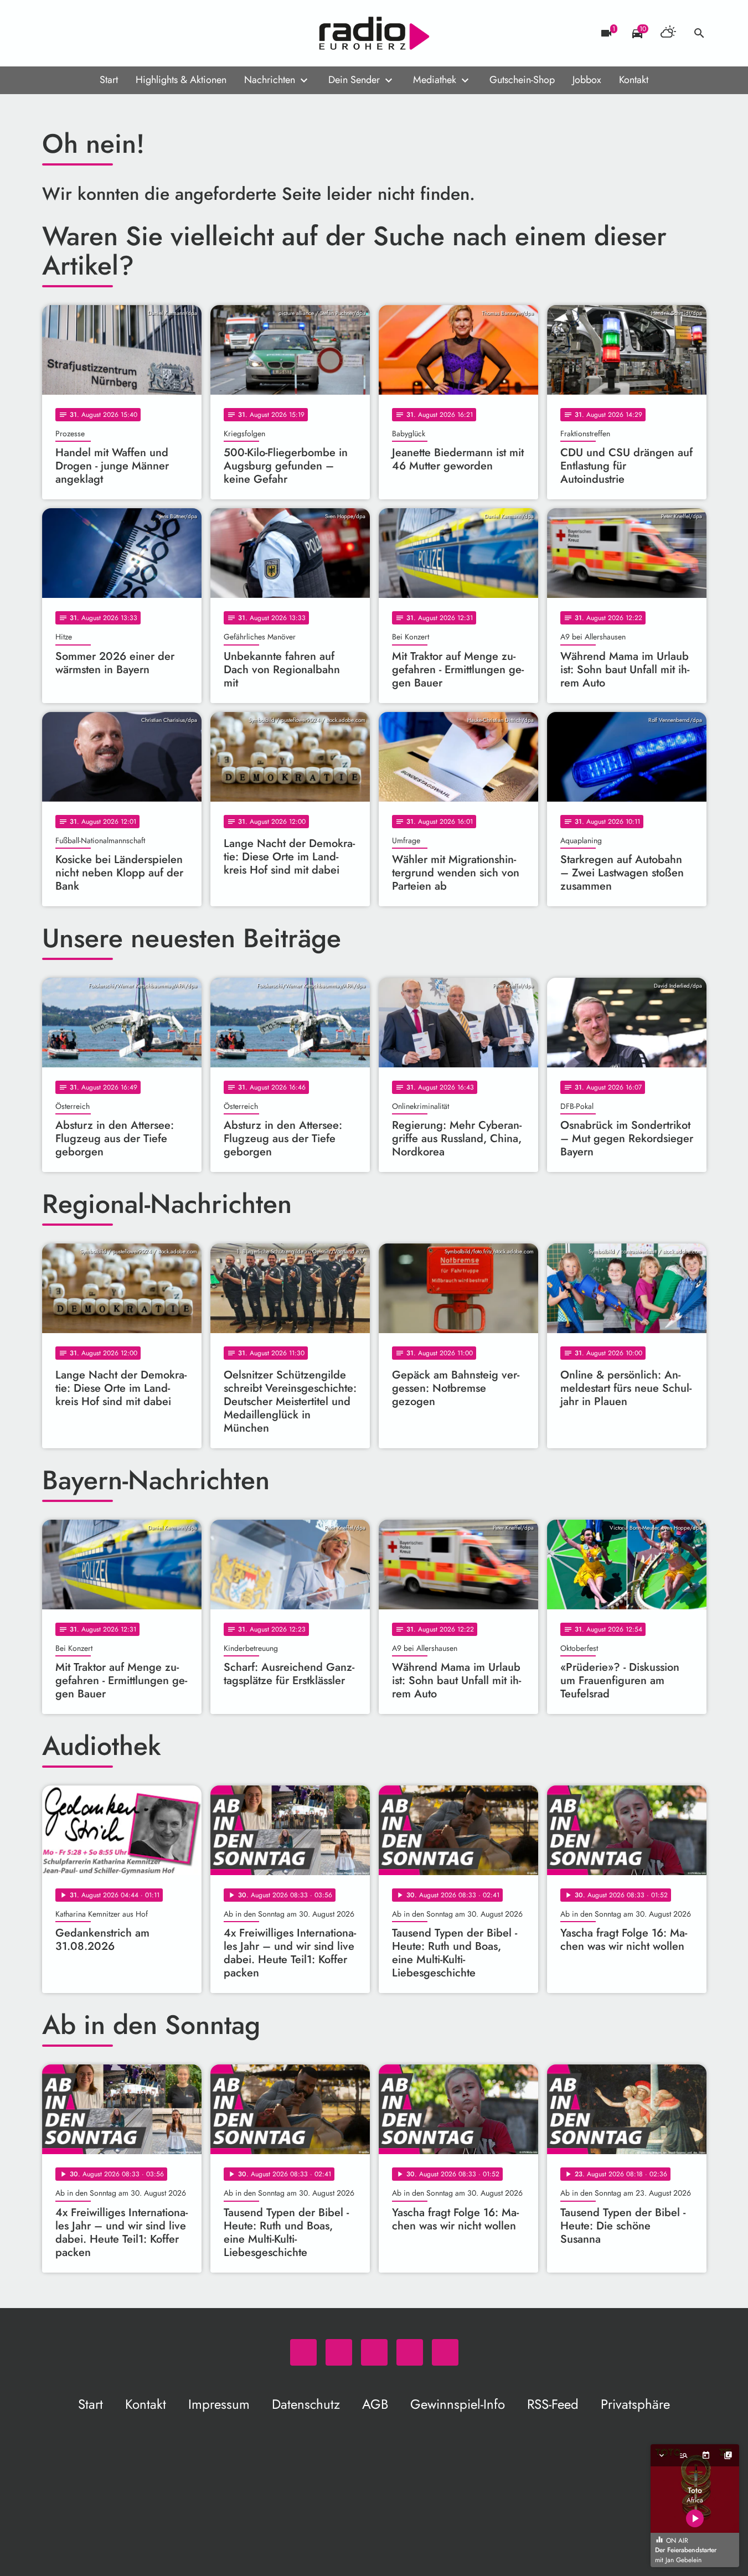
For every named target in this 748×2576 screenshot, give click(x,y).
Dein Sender (354, 80)
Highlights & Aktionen (181, 80)
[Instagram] (97, 33)
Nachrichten (270, 80)
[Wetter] (668, 33)
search (699, 33)
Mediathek (435, 80)
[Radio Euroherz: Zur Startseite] (374, 33)
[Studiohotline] (142, 33)
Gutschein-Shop (522, 80)
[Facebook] (75, 33)
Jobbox (587, 80)
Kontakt (634, 80)
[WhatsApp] (53, 33)
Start (109, 80)
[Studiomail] (120, 33)
